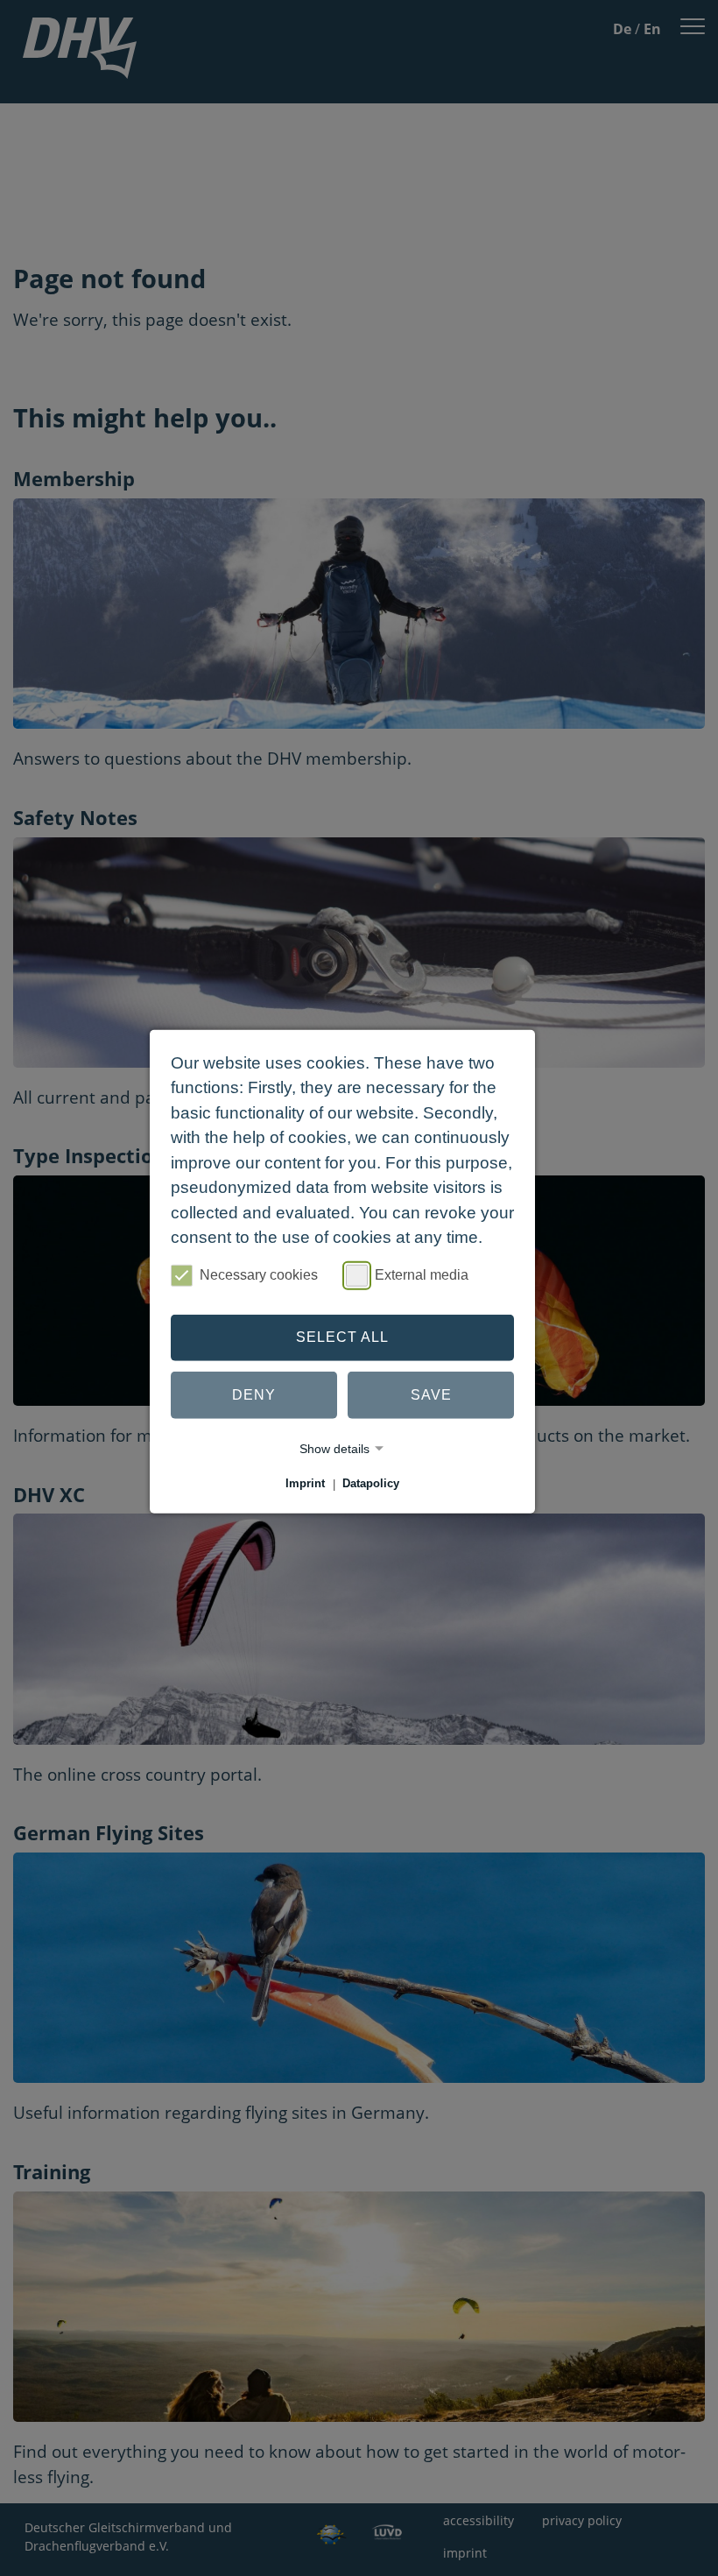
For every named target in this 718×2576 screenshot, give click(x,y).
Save (431, 1395)
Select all (342, 1337)
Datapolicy (371, 1484)
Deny (254, 1395)
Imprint (305, 1484)
